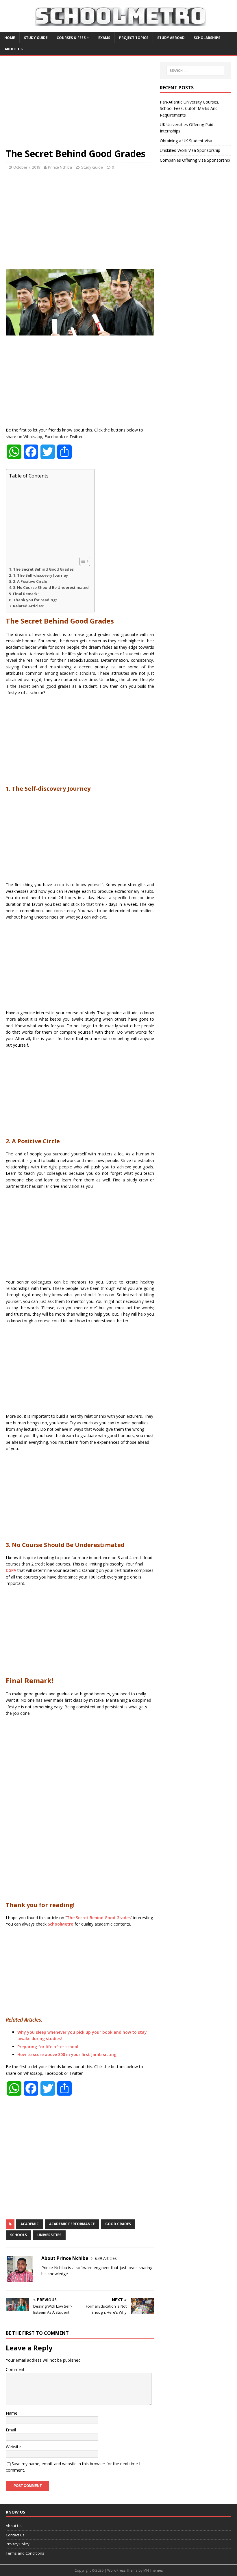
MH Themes (153, 2570)
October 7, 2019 (27, 167)
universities (49, 2235)
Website (13, 2447)
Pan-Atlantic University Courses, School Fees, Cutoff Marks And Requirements (190, 108)
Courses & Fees (71, 38)
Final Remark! (26, 594)
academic (30, 2224)
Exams (104, 38)
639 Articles (106, 2258)
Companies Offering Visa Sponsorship (195, 160)
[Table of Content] (85, 561)
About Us (14, 49)
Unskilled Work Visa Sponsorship (190, 150)
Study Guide (36, 38)
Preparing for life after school (48, 2047)
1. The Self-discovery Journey (40, 575)
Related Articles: (28, 606)
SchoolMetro (61, 1924)
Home (10, 38)
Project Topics (134, 38)
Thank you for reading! (35, 600)
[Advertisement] (80, 105)
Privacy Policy (18, 2544)
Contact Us (15, 2535)
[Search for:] (195, 71)
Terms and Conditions (25, 2553)
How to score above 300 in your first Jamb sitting (67, 2054)
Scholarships (207, 38)
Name (12, 2413)
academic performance (72, 2224)
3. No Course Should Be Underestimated (51, 587)
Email (11, 2430)
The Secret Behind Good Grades (44, 569)
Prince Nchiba (60, 167)
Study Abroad (171, 38)
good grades (118, 2224)
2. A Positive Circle (30, 581)
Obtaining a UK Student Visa (186, 141)
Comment (15, 2369)
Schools (18, 2235)
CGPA (11, 1570)
